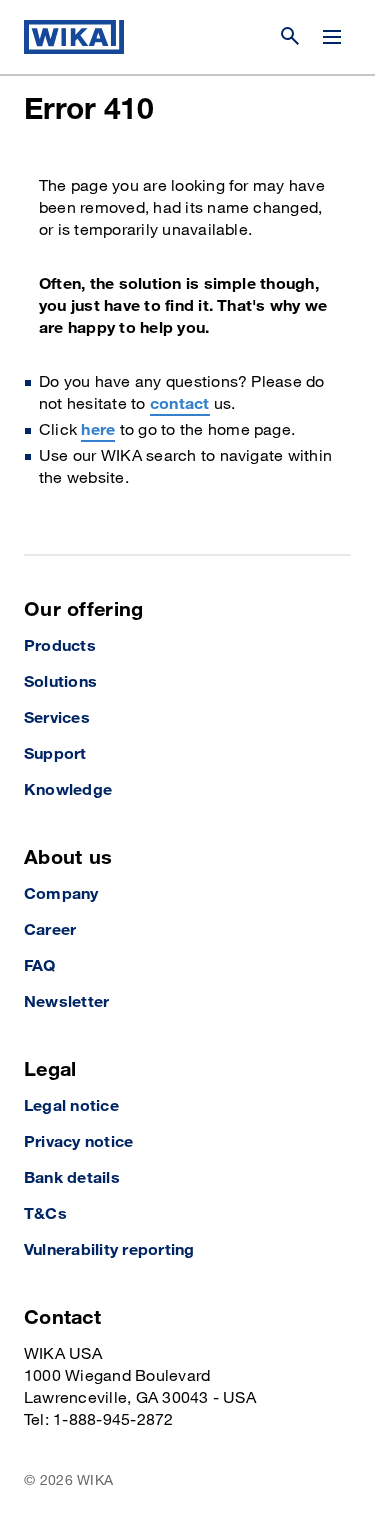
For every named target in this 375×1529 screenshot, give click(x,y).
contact (180, 404)
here (98, 430)
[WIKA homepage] (74, 37)
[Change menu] (332, 37)
